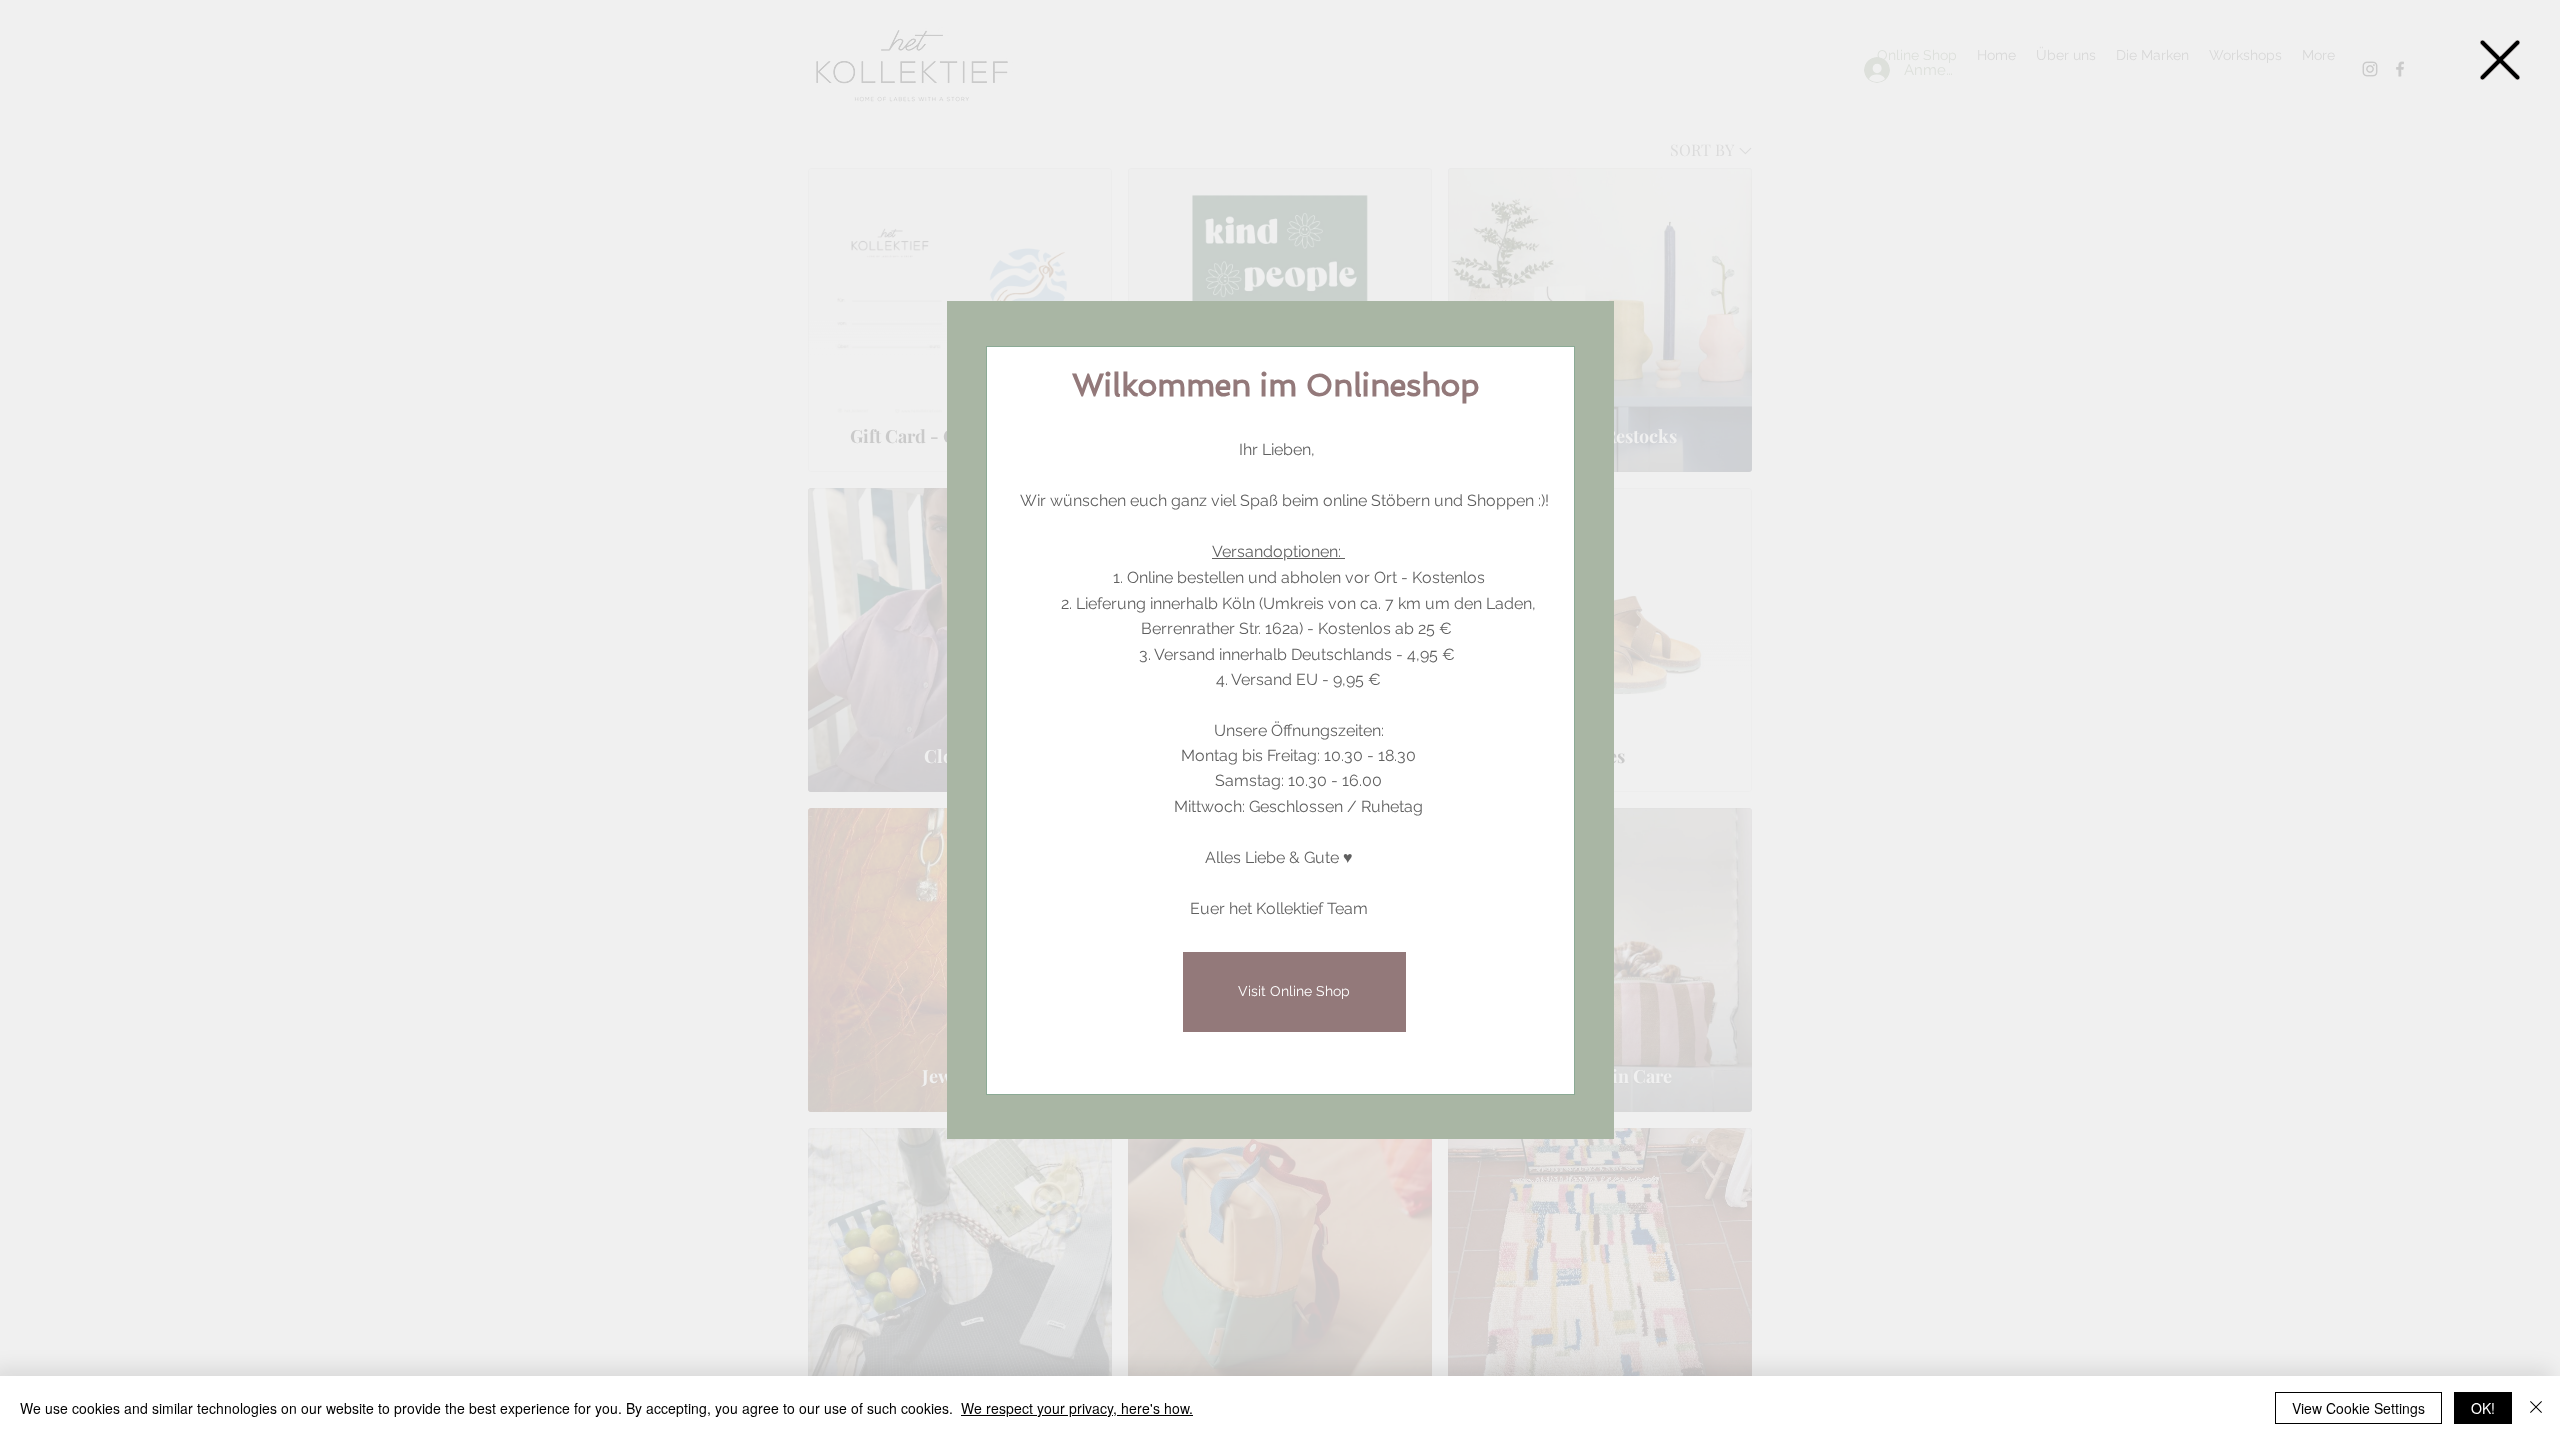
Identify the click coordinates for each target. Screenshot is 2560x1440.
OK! (2483, 1408)
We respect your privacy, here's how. (1077, 1408)
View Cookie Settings (2358, 1408)
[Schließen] (2536, 1408)
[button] (2500, 60)
